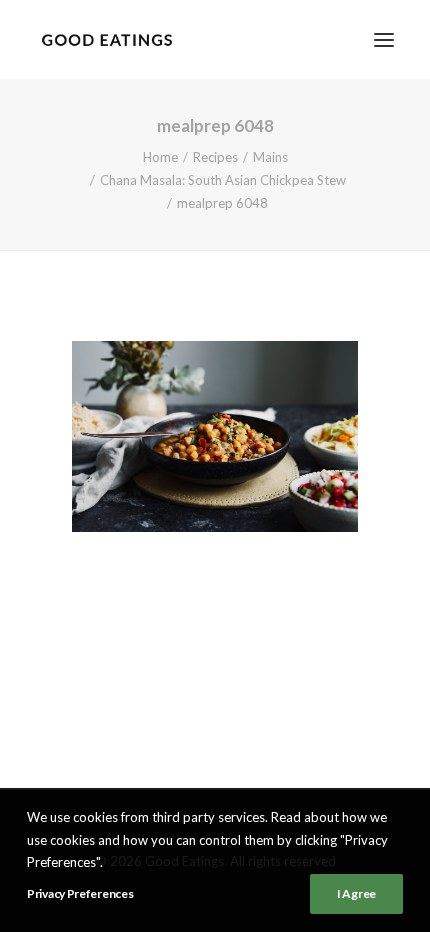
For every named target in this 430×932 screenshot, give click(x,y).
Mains (270, 157)
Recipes (215, 157)
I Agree (356, 893)
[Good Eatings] (106, 39)
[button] (384, 39)
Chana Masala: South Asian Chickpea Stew (223, 180)
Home (160, 157)
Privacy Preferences (80, 893)
